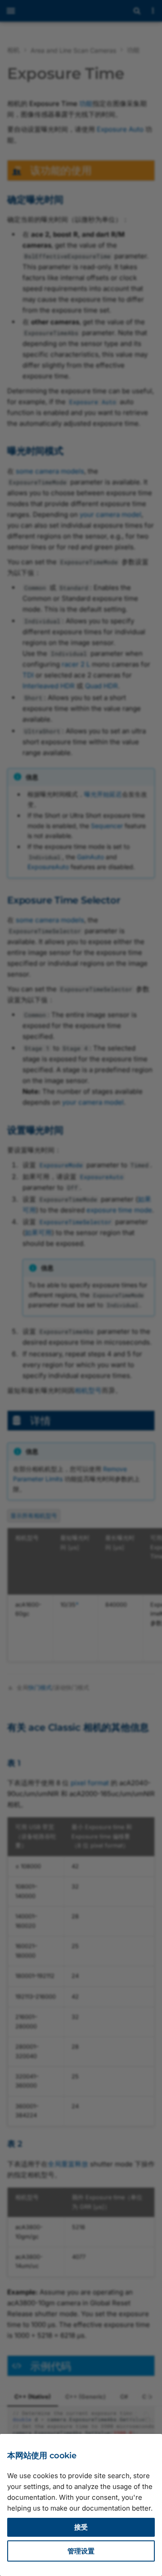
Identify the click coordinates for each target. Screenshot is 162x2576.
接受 (81, 2527)
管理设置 (81, 2551)
